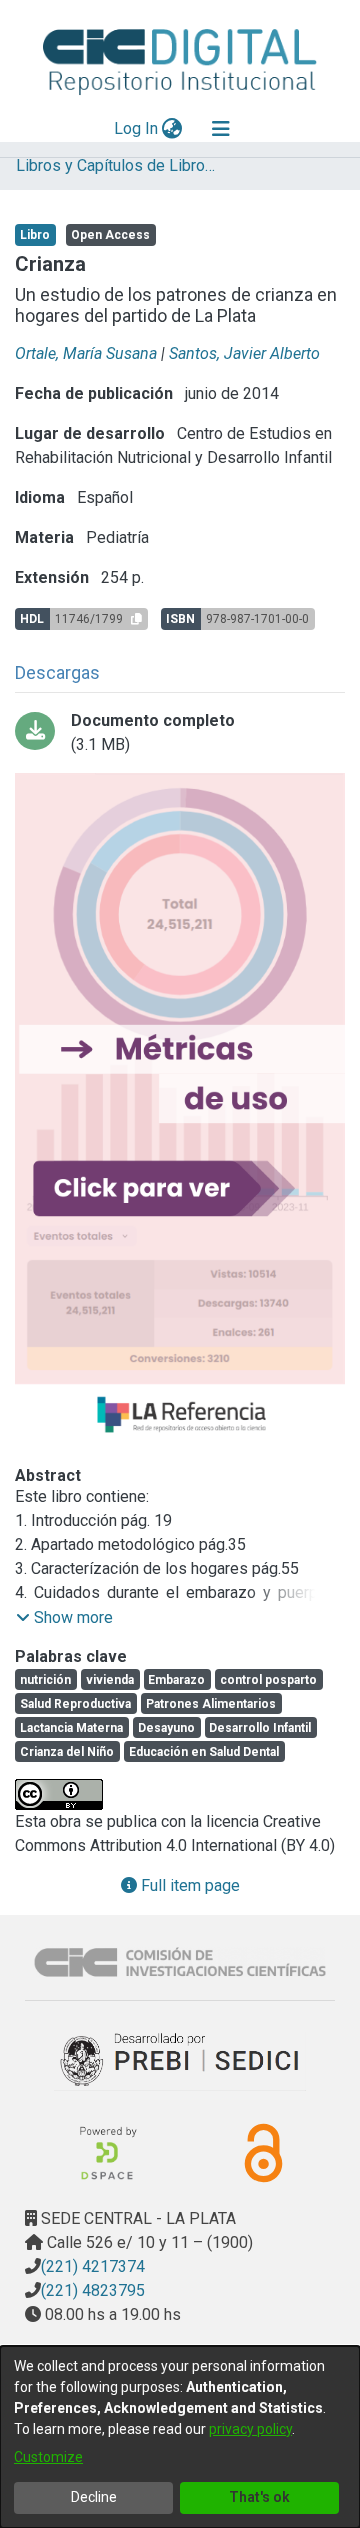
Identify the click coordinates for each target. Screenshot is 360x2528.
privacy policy (250, 2429)
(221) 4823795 (93, 2290)
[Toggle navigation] (221, 129)
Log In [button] (137, 128)
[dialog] (180, 2437)
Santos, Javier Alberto (244, 353)
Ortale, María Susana (86, 353)
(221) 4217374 (93, 2266)
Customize (48, 2457)
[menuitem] (172, 129)
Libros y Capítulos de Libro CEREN (116, 165)
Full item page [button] (188, 1885)
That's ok (259, 2497)
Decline (94, 2497)
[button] (64, 1618)
